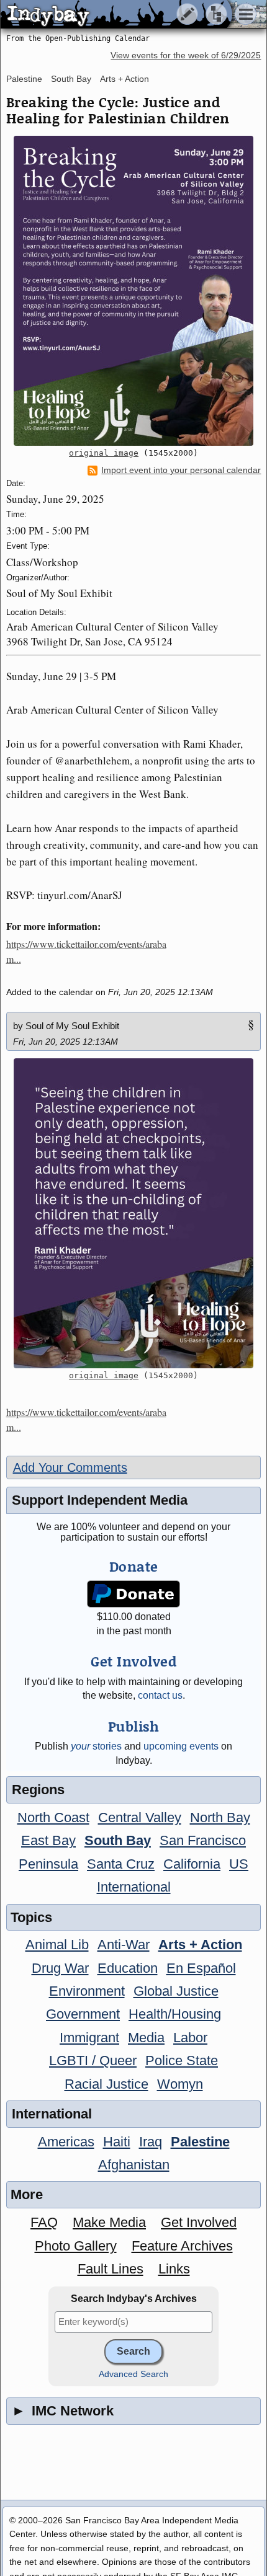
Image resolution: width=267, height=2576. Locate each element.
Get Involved (199, 2222)
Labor (190, 2038)
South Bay (71, 79)
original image (104, 453)
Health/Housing (175, 2014)
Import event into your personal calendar (181, 470)
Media (146, 2038)
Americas (66, 2142)
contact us (160, 1695)
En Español (201, 1968)
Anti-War (124, 1945)
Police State (182, 2060)
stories (96, 1746)
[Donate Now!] (133, 1594)
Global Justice (176, 1991)
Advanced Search (133, 2374)
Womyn (180, 2084)
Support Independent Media (100, 1500)
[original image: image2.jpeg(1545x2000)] (134, 291)
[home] (116, 15)
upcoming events (181, 1746)
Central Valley (140, 1817)
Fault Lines (111, 2269)
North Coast (53, 1817)
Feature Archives (182, 2246)
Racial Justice (106, 2084)
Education (128, 1968)
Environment (87, 1991)
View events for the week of (186, 55)
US (239, 1864)
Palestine (24, 79)
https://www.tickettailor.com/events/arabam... (86, 951)
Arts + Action (124, 79)
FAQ (44, 2222)
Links (174, 2269)
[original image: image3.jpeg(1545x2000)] (134, 1213)
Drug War (60, 1968)
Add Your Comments (70, 1467)
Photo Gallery (76, 2246)
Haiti (117, 2142)
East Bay (48, 1840)
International (134, 1887)
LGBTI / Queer (93, 2060)
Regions (38, 1790)
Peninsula (48, 1864)
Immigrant (89, 2038)
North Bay (220, 1817)
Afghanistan (134, 2165)
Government (83, 2014)
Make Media (109, 2222)
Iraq (151, 2142)
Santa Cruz (121, 1864)
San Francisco (203, 1840)
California (192, 1864)
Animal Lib (57, 1945)
